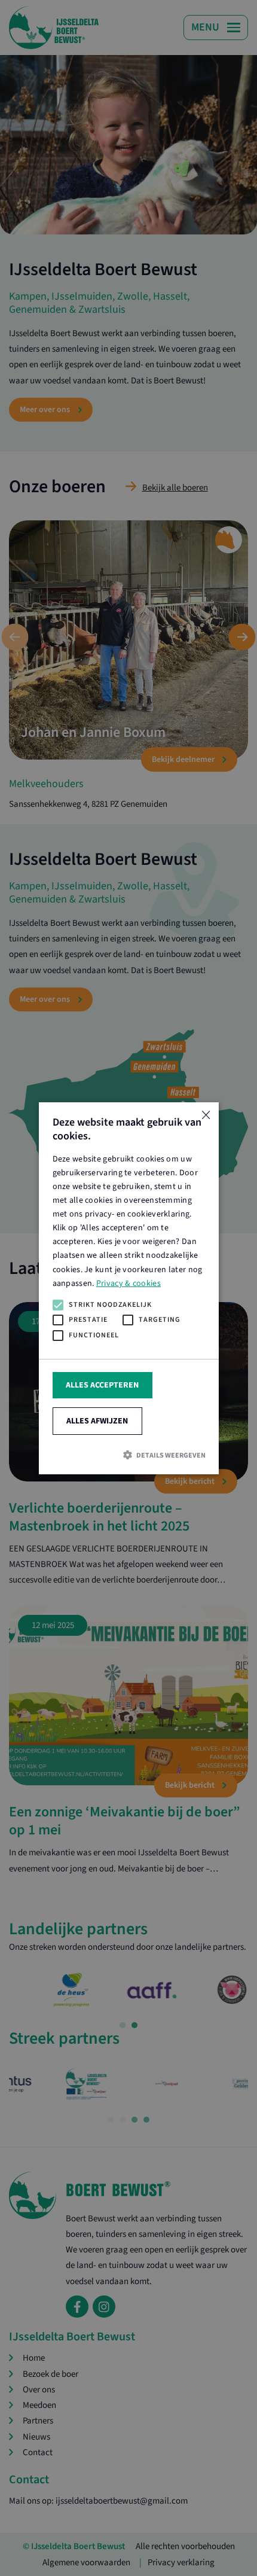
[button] (128, 1454)
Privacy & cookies (128, 1283)
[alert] (128, 1288)
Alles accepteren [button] (102, 1385)
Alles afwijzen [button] (97, 1421)
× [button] (205, 1115)
